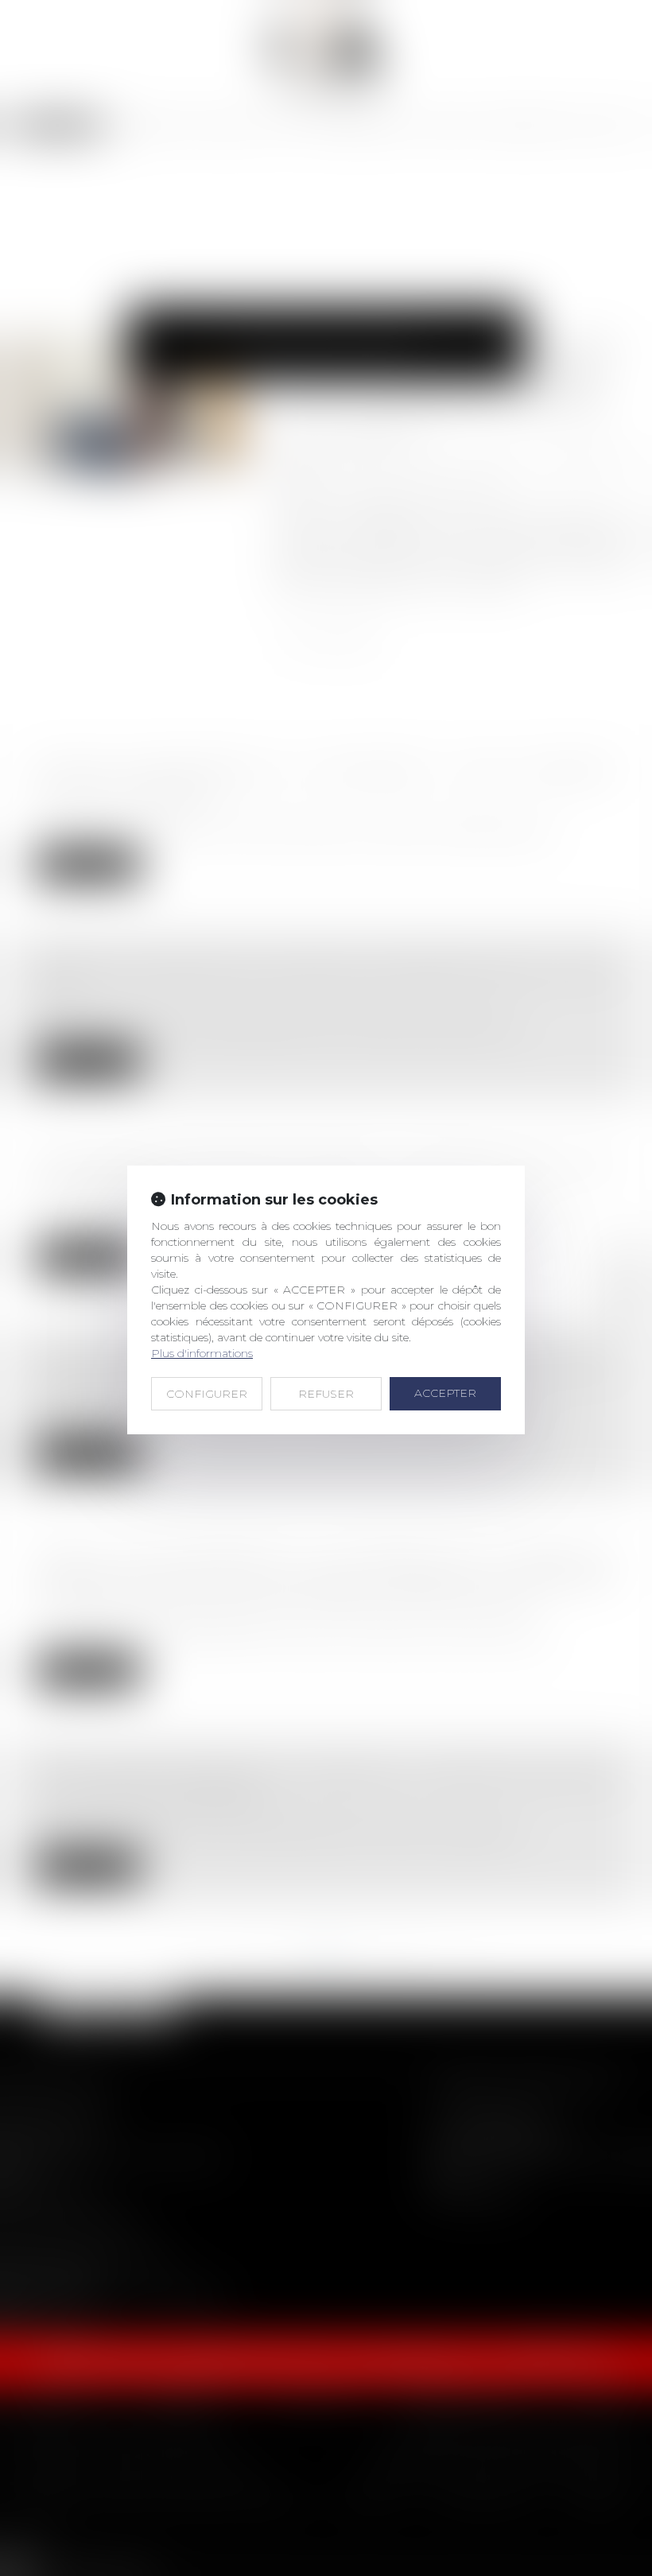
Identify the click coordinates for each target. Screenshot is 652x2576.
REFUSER (326, 1394)
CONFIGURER (207, 1394)
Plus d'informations (202, 1353)
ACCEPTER (445, 1393)
